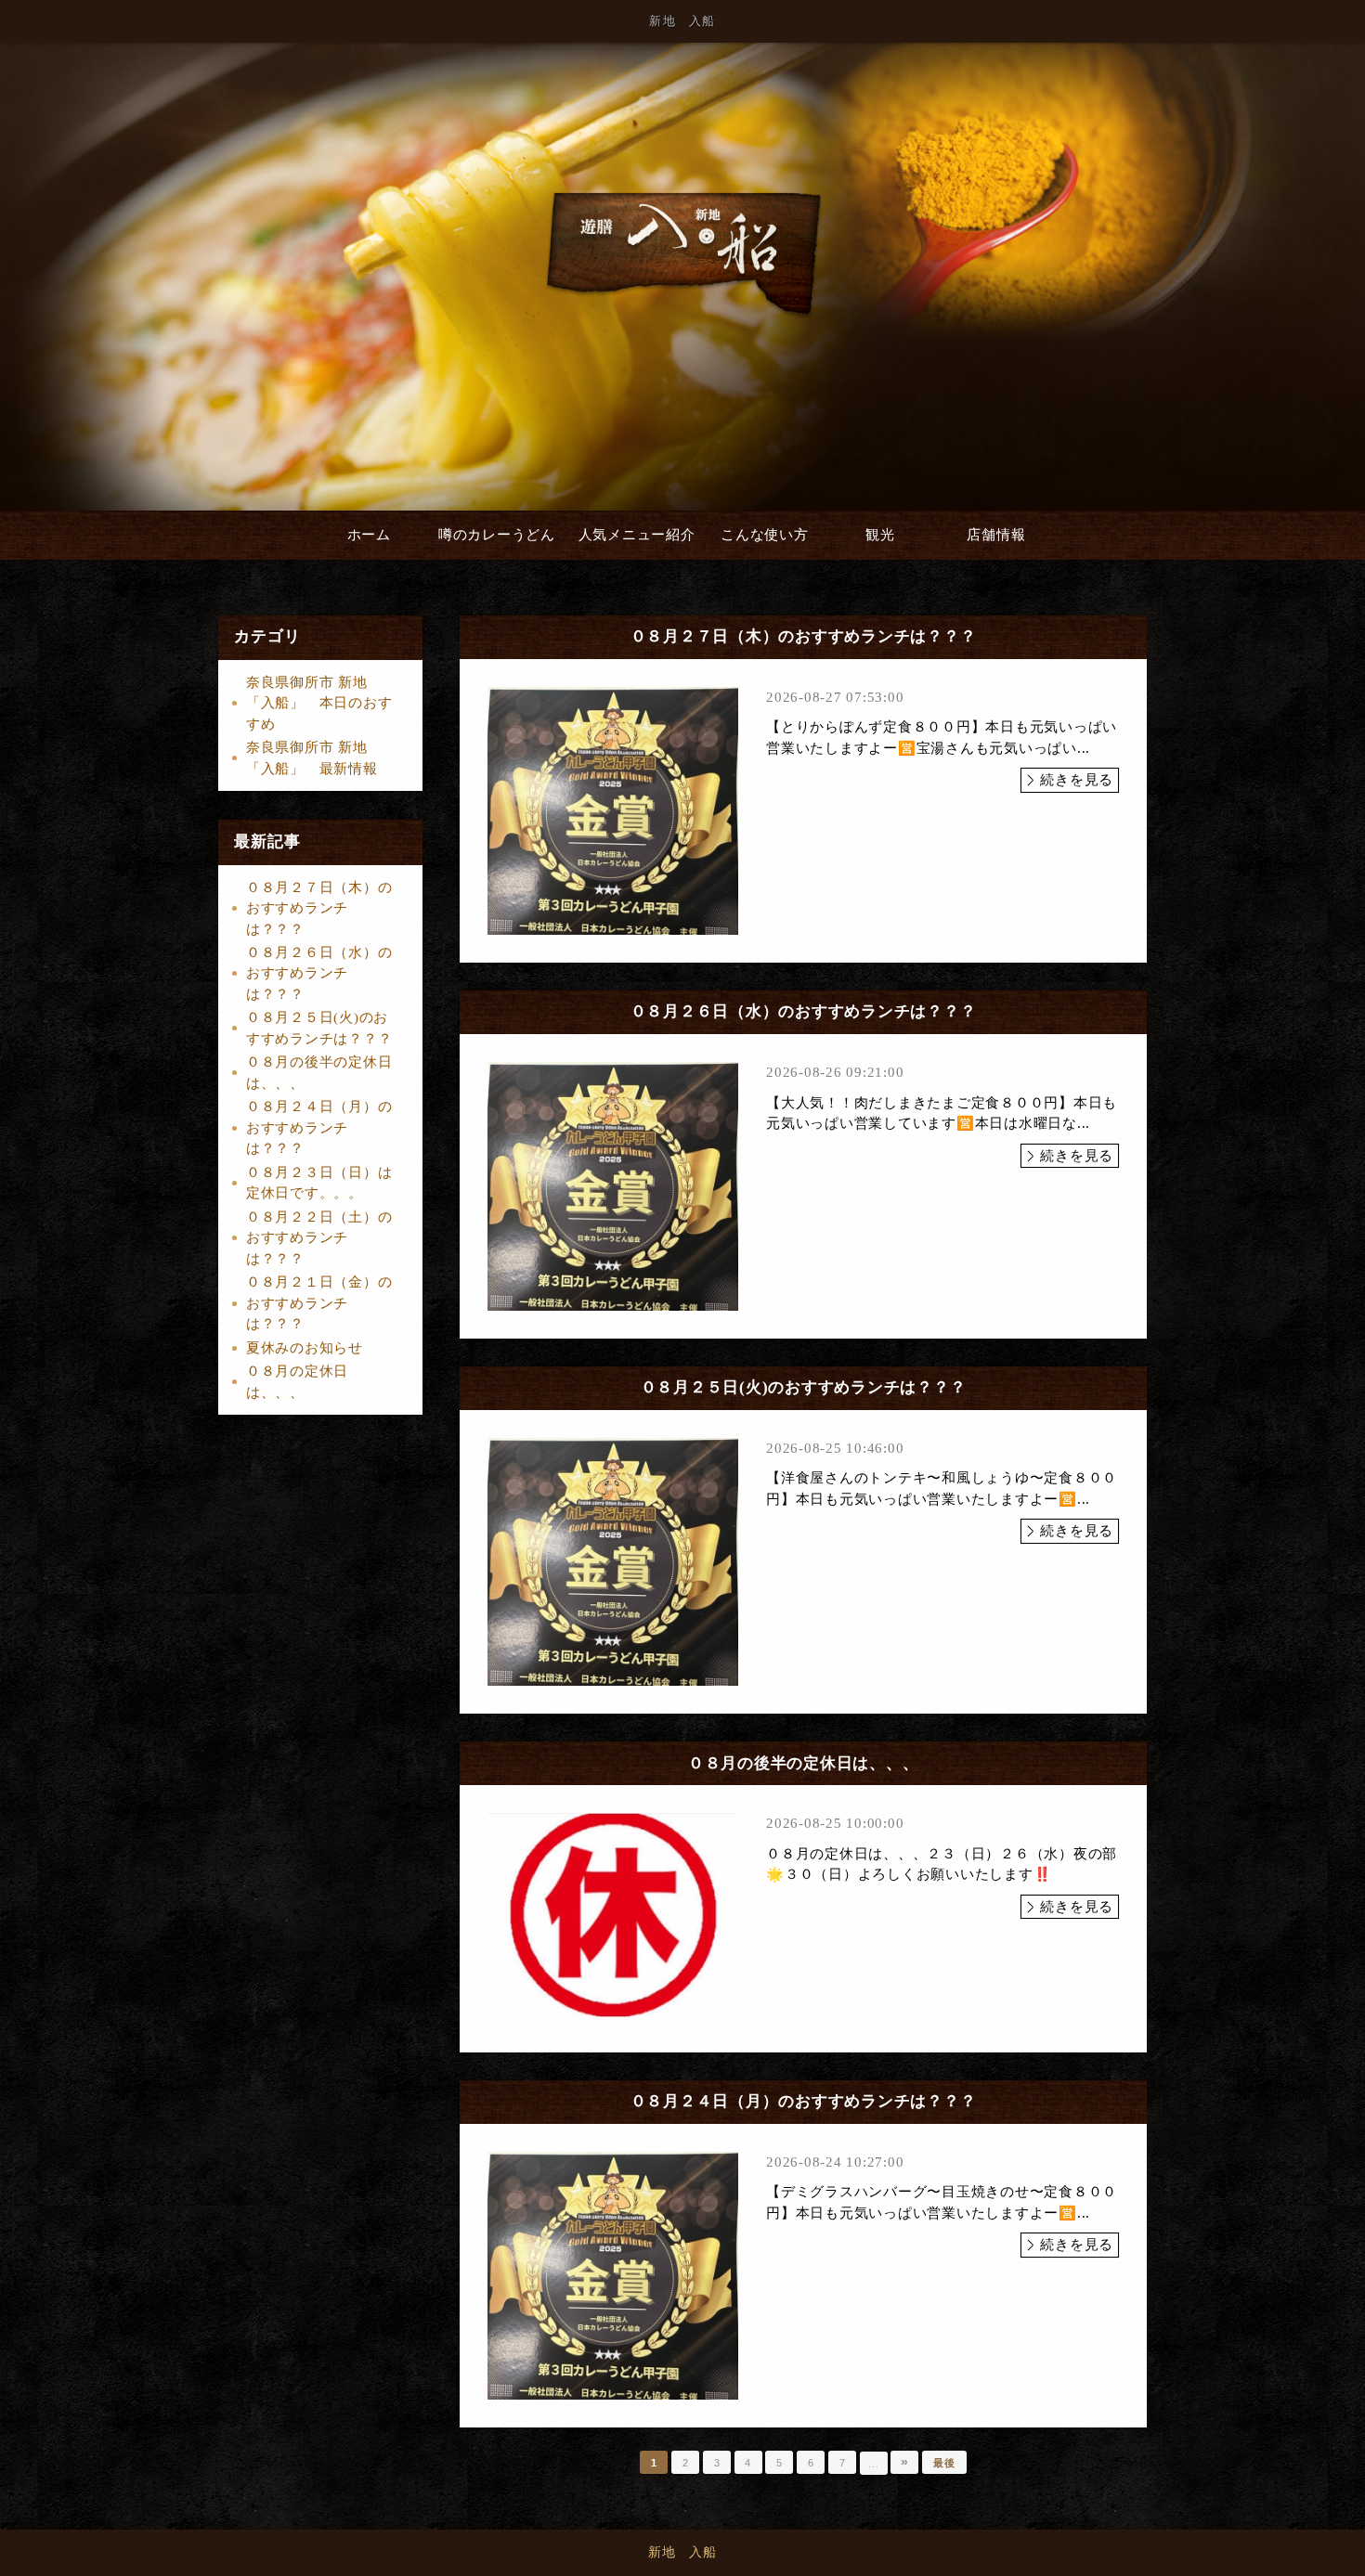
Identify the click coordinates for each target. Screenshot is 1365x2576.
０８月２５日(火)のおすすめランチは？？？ (319, 1028)
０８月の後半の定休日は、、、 (319, 1073)
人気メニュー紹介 (637, 535)
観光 (880, 535)
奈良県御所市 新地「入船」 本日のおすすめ (319, 703)
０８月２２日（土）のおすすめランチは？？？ (319, 1238)
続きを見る (1077, 780)
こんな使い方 (765, 535)
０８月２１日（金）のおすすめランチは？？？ (319, 1303)
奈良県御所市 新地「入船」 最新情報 (312, 758)
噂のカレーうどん (497, 535)
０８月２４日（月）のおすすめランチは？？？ (319, 1127)
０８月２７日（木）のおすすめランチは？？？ (319, 908)
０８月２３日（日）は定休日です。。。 (319, 1183)
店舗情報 (996, 535)
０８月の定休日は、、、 (297, 1382)
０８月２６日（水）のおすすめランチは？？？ (319, 973)
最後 (944, 2463)
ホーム (369, 535)
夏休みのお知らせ (305, 1348)
